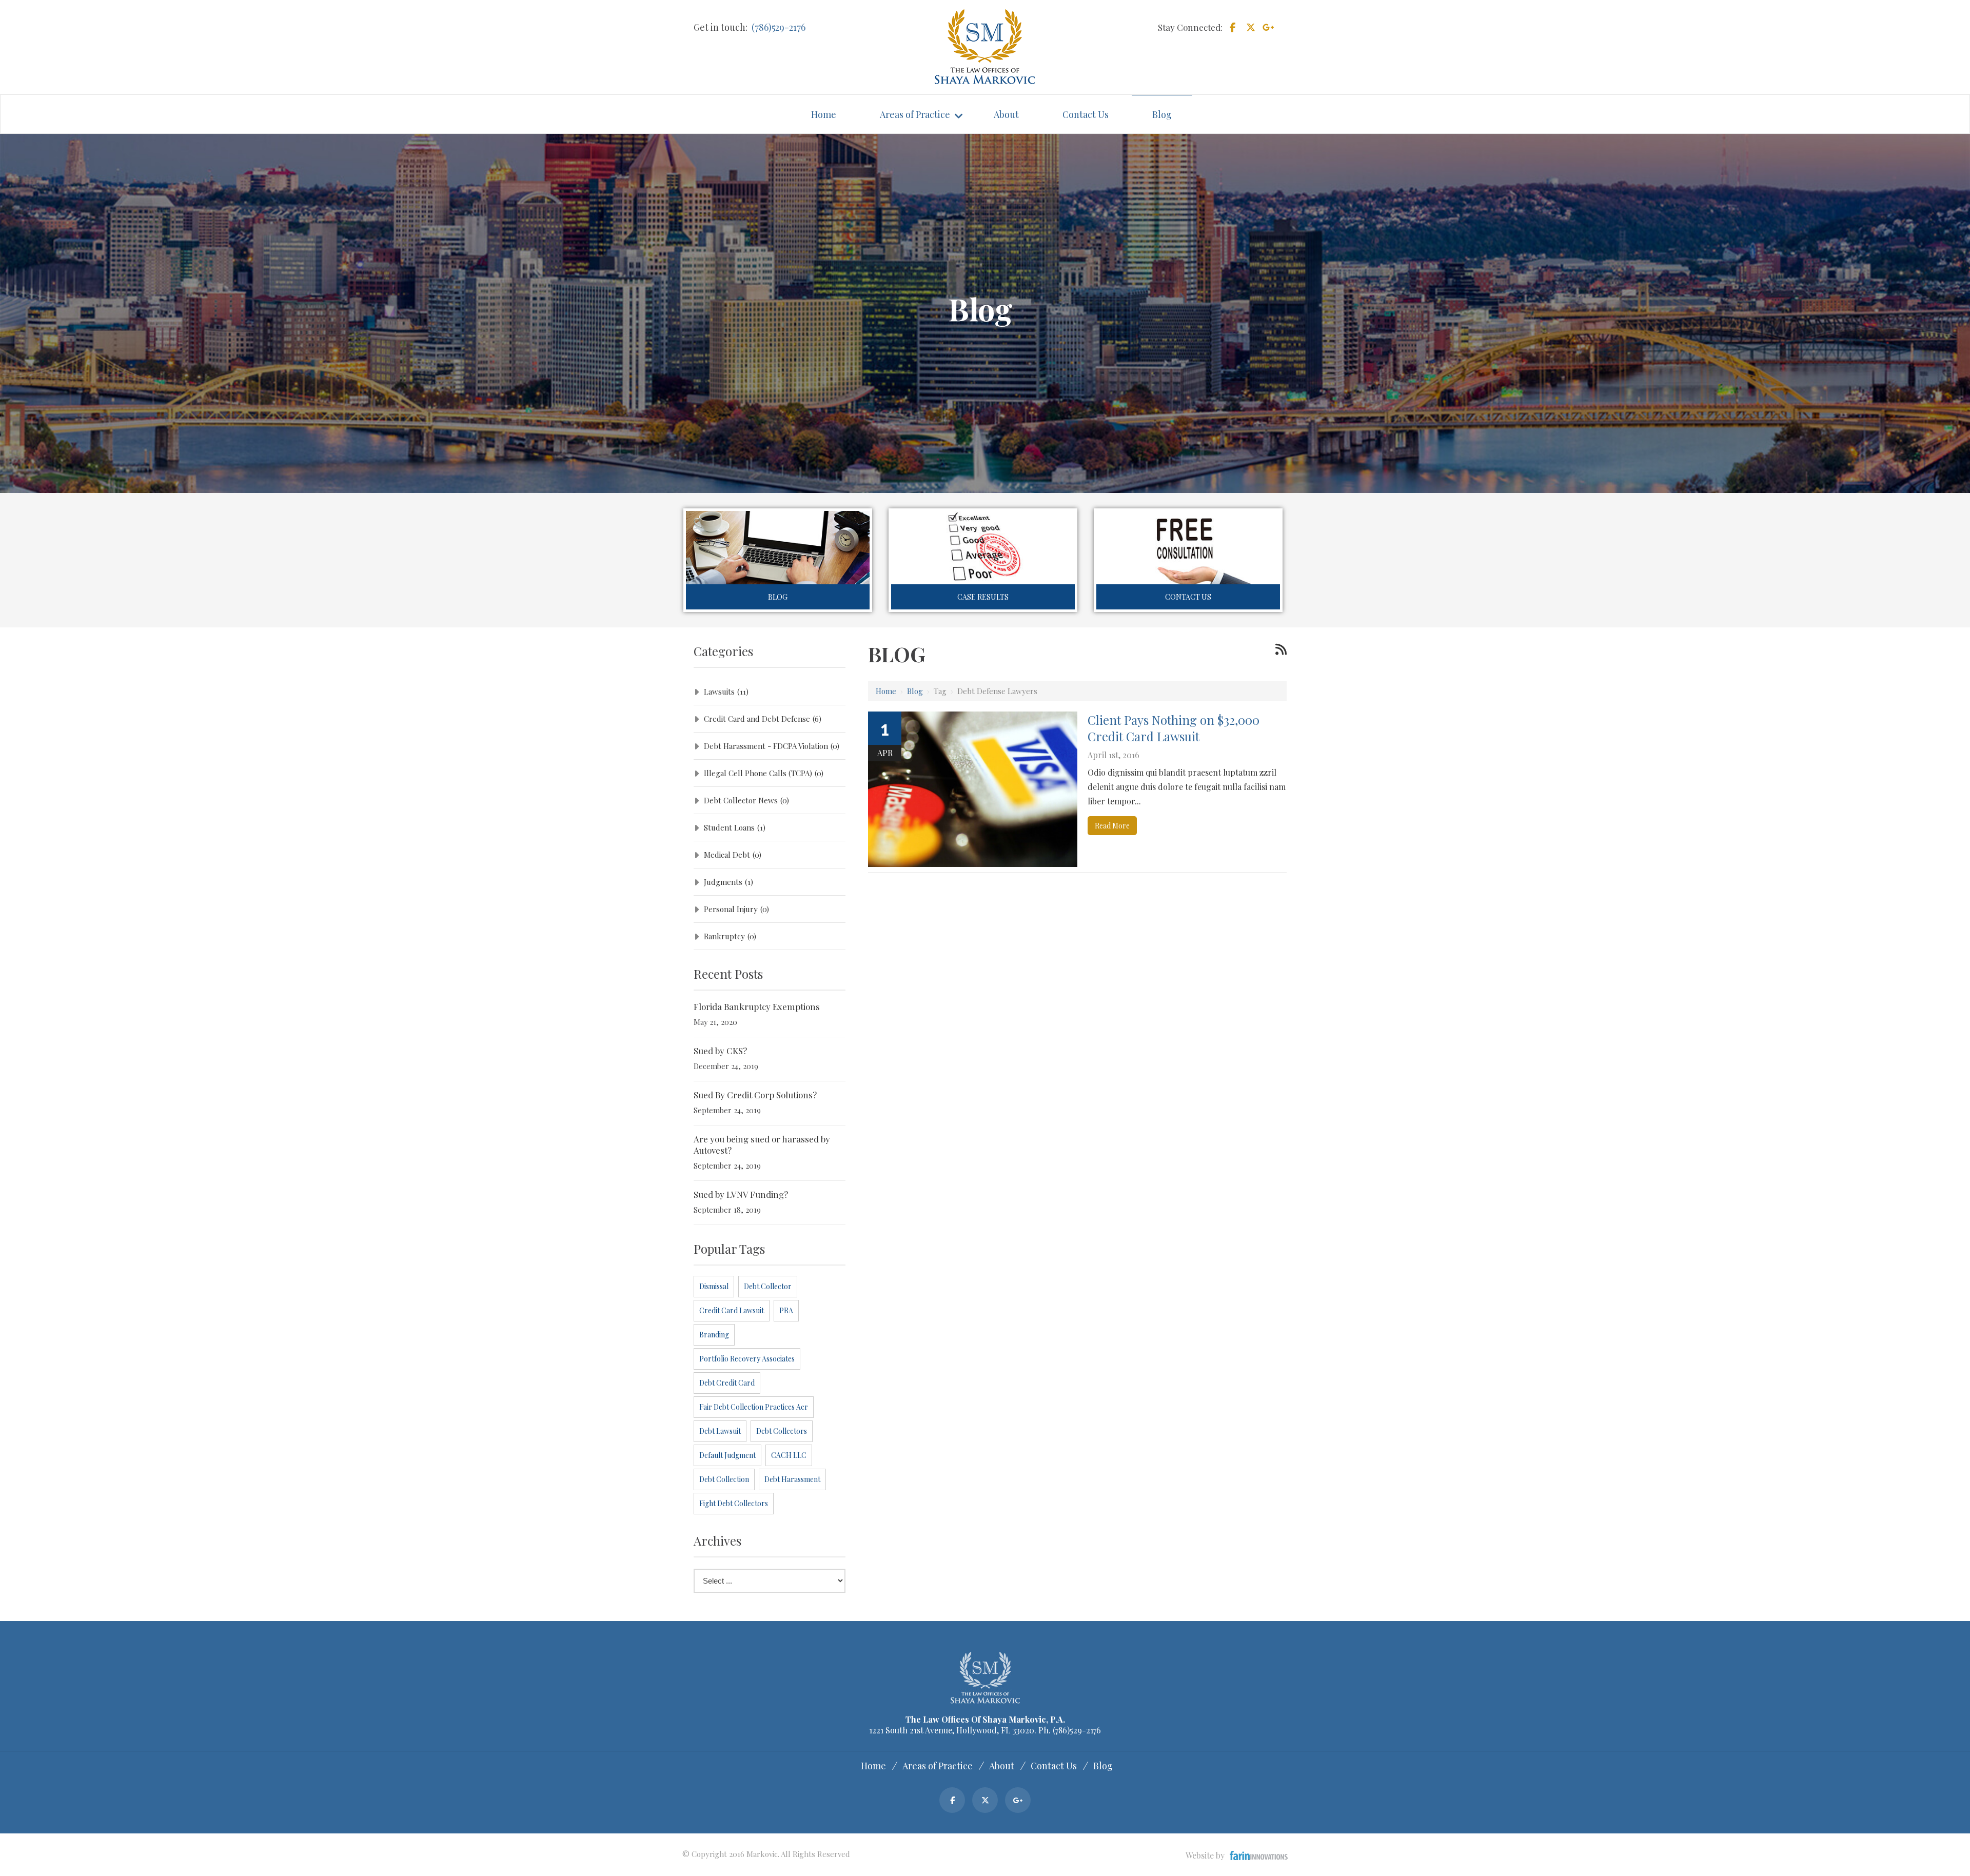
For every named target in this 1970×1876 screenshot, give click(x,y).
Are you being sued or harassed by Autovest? (762, 1144)
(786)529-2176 (779, 27)
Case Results (983, 597)
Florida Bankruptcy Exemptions (757, 1006)
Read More (1112, 826)
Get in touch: (721, 27)
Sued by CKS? (720, 1051)
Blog (778, 597)
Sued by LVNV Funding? (741, 1194)
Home (886, 691)
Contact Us (1188, 597)
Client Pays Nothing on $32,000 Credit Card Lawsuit (1174, 728)
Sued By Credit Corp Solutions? (755, 1095)
